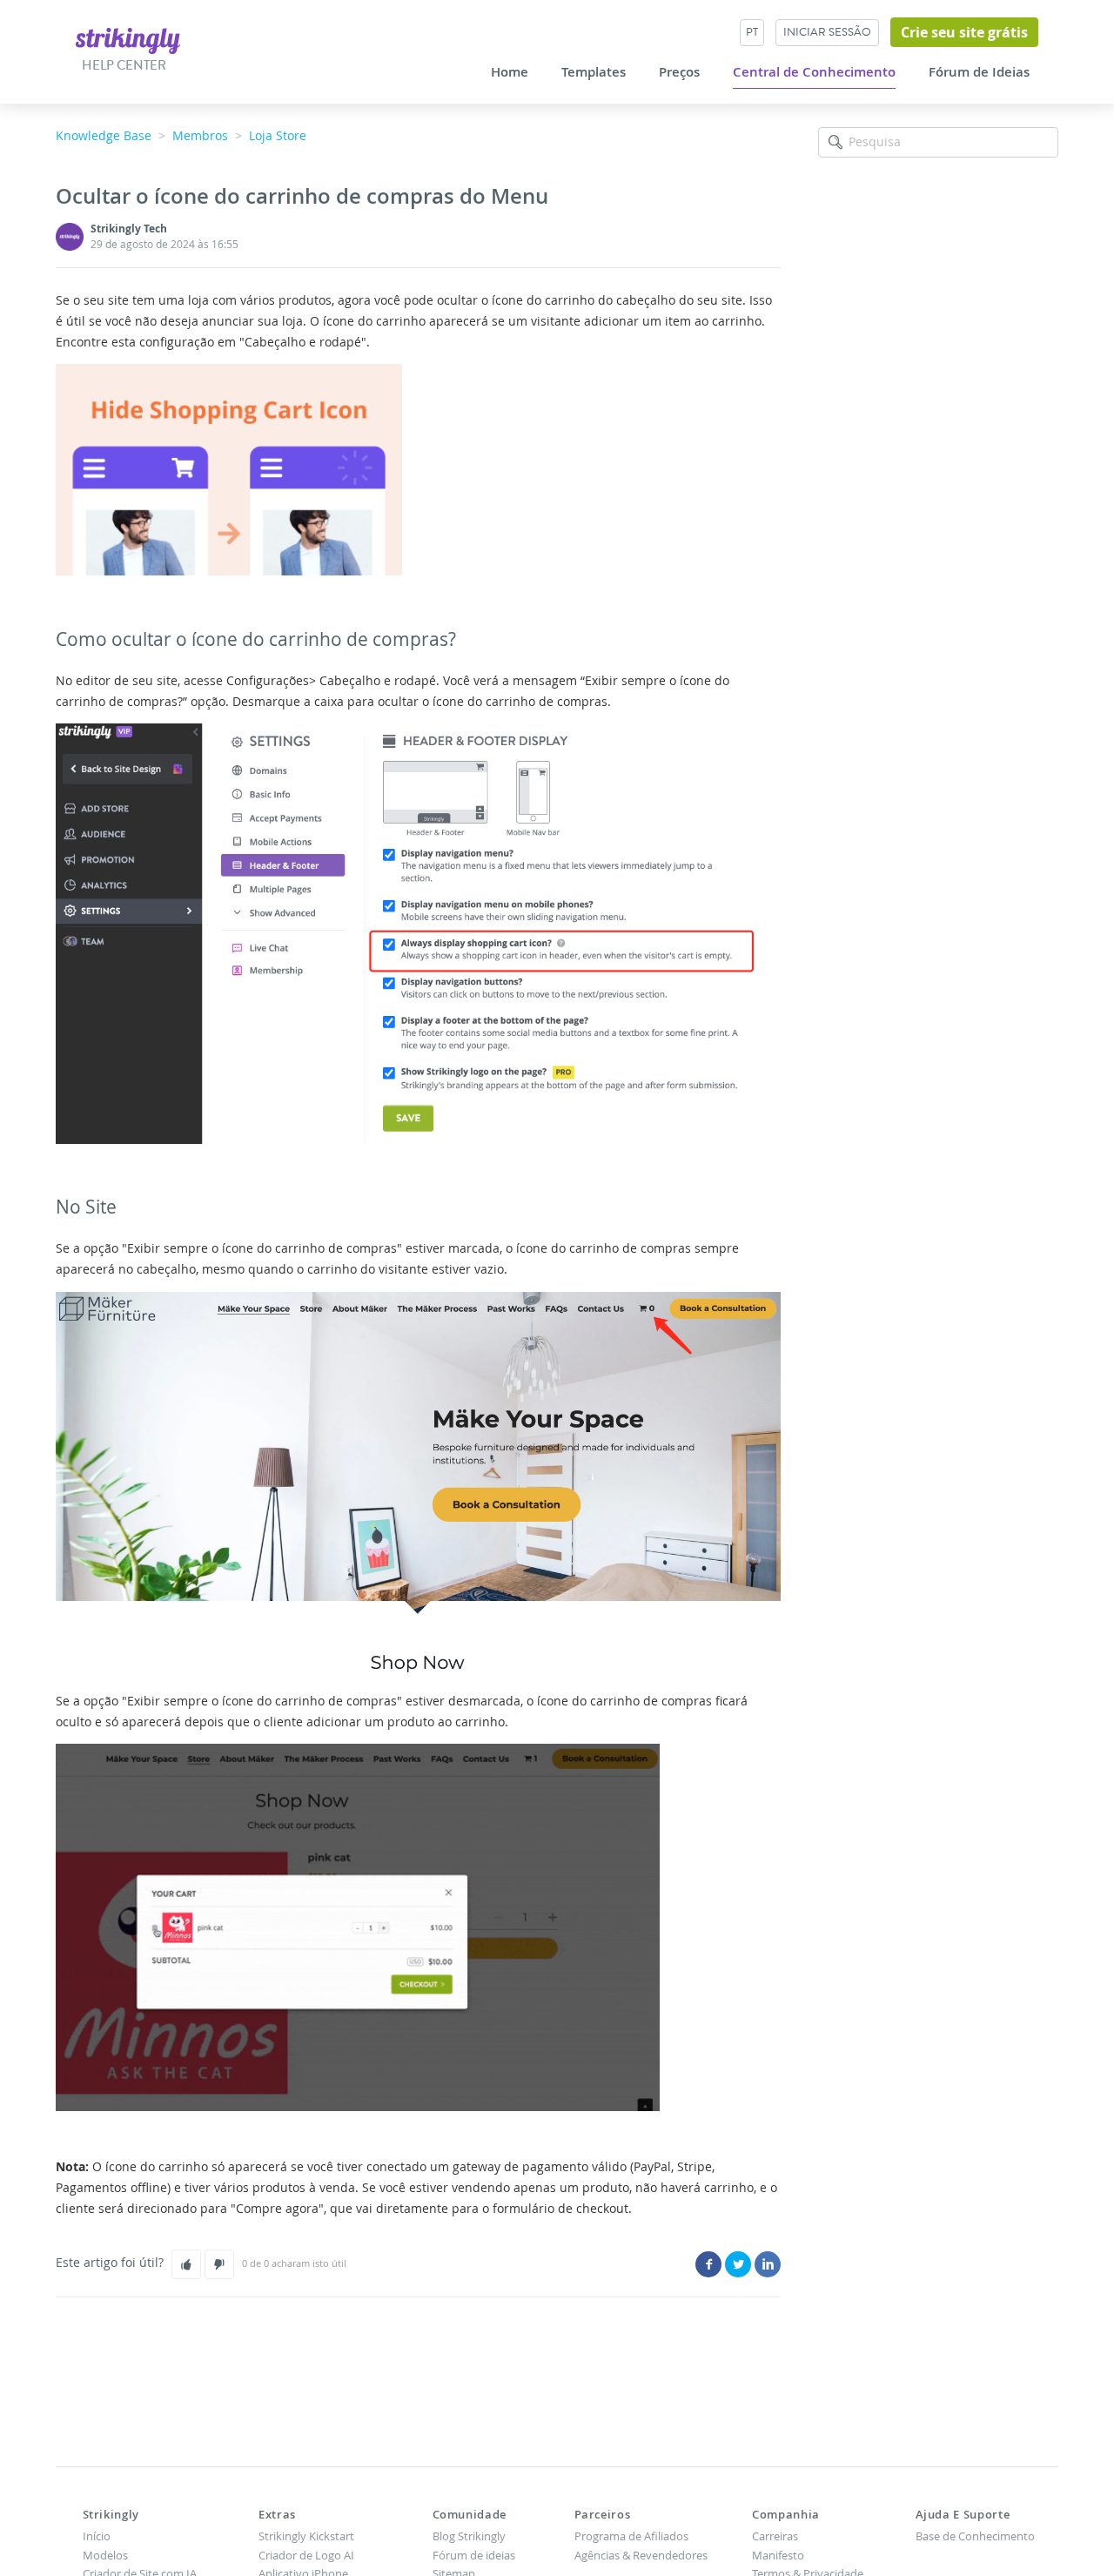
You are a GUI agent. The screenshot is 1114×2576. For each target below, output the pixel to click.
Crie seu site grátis (964, 32)
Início (97, 2536)
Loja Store (278, 135)
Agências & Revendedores (641, 2555)
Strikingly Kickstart (306, 2536)
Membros (200, 135)
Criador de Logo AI (306, 2555)
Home (510, 72)
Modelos (105, 2555)
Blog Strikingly (469, 2536)
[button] (186, 2264)
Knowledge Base (104, 135)
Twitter (738, 2264)
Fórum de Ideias (979, 72)
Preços (679, 72)
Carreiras (775, 2536)
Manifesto (778, 2555)
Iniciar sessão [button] (827, 32)
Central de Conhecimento (814, 72)
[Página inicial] (128, 40)
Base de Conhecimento (975, 2536)
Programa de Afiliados (631, 2536)
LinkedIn (768, 2264)
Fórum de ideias (474, 2555)
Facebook (708, 2264)
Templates (594, 72)
